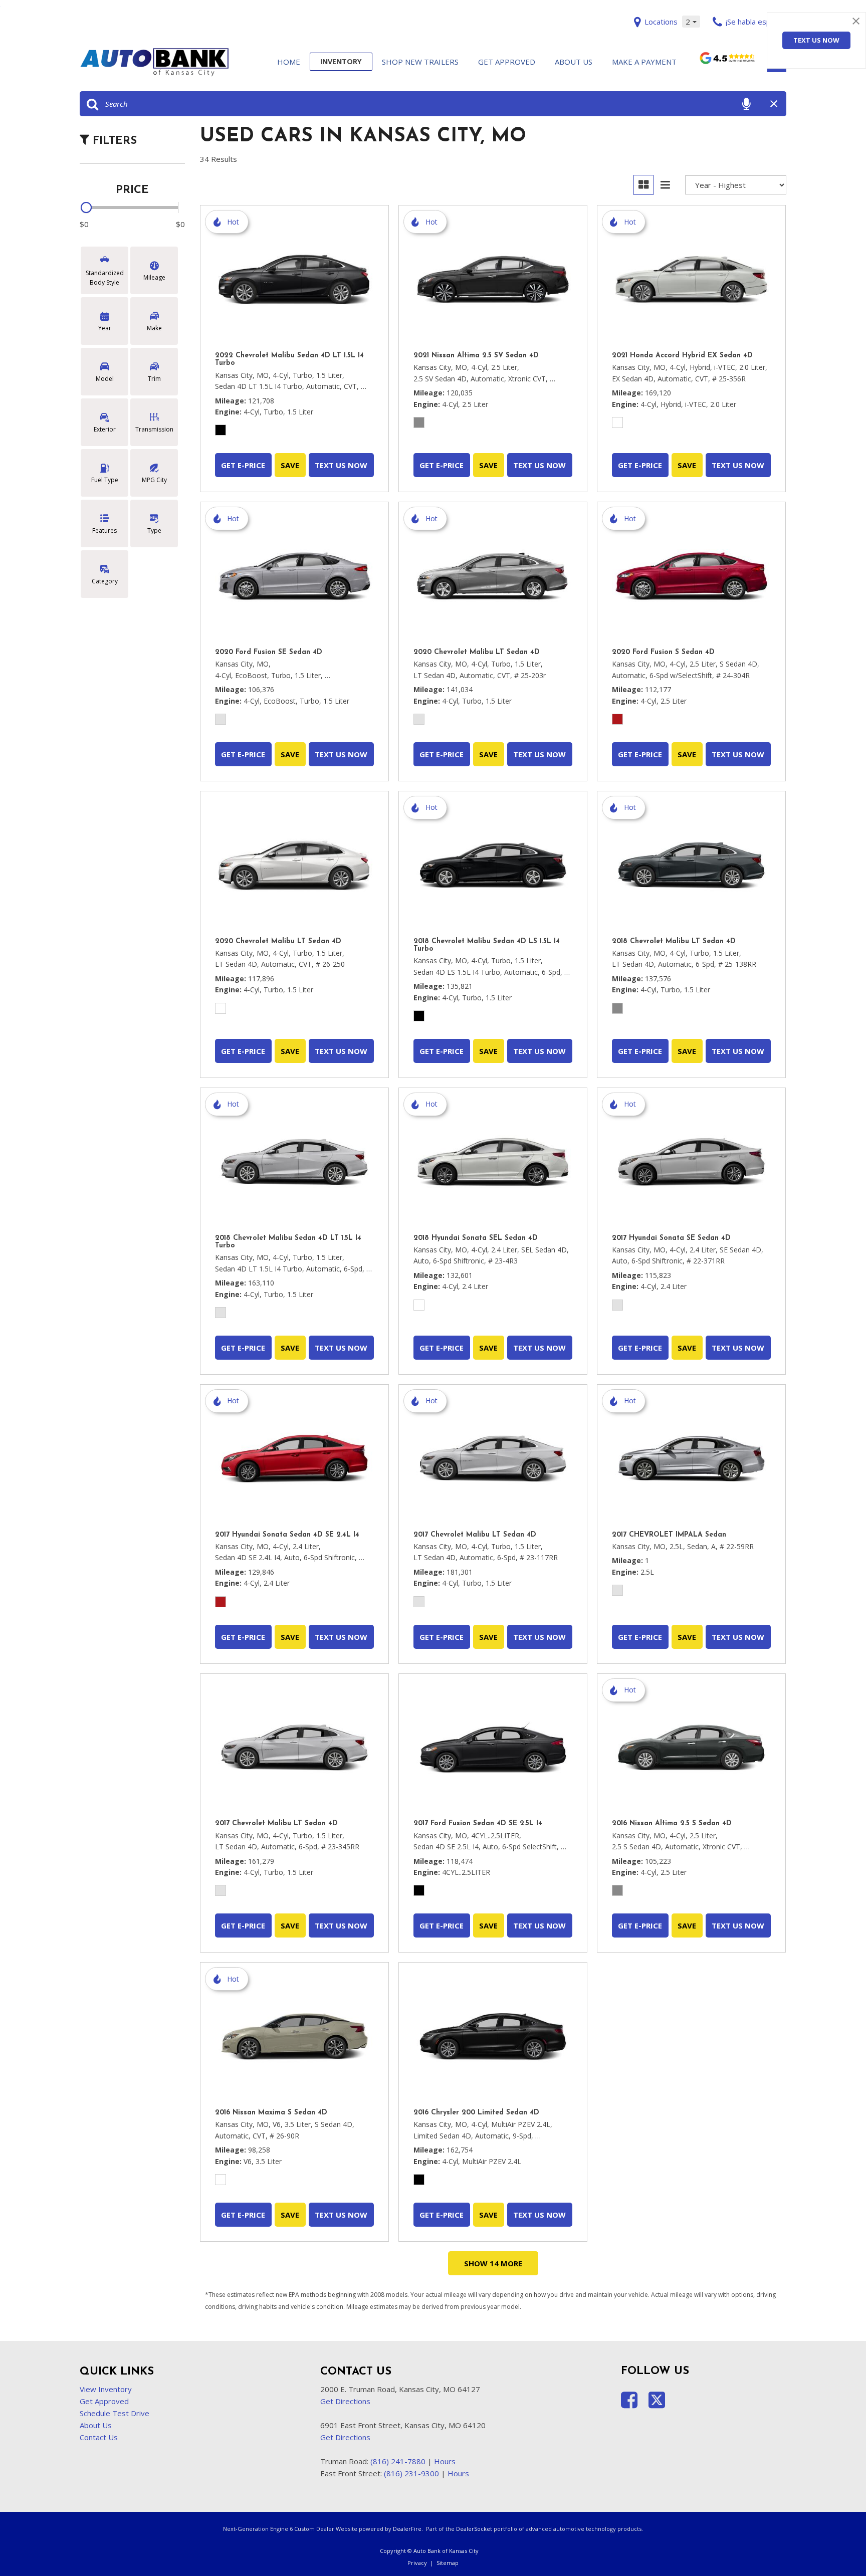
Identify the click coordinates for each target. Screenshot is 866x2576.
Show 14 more (493, 2263)
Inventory (341, 61)
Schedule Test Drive (115, 2413)
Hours (445, 2461)
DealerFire (407, 2529)
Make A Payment (644, 62)
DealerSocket (474, 2529)
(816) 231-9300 (411, 2473)
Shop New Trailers (420, 62)
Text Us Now (816, 40)
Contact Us (99, 2437)
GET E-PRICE (243, 465)
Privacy (417, 2563)
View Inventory (106, 2389)
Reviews (727, 63)
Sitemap (448, 2563)
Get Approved (507, 62)
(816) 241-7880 (398, 2461)
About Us (574, 62)
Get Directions (345, 2401)
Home (289, 62)
